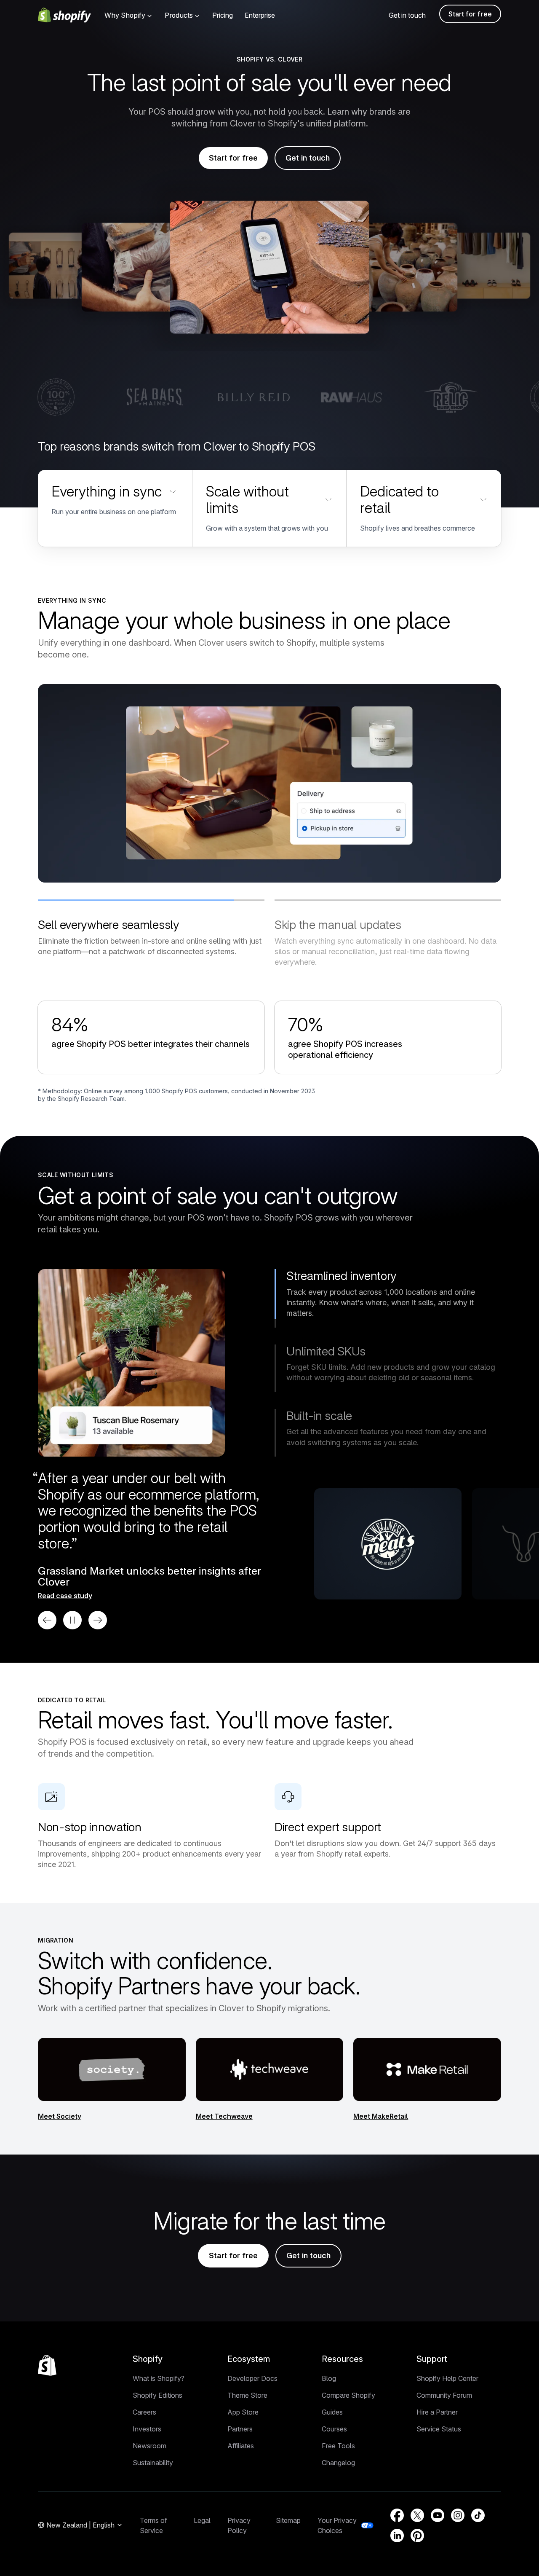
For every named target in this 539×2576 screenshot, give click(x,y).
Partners (240, 2429)
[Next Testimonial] (98, 1620)
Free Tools (338, 2446)
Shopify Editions (157, 2395)
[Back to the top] (47, 2365)
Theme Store (247, 2395)
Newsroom (149, 2446)
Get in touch (407, 15)
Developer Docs (252, 2378)
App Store (243, 2412)
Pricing (223, 15)
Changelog (338, 2463)
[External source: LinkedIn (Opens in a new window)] (397, 2536)
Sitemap (288, 2520)
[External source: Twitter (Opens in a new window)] (417, 2515)
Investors (147, 2429)
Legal (202, 2520)
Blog (329, 2378)
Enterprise (260, 15)
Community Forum (444, 2395)
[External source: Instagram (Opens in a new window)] (458, 2515)
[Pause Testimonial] (72, 1620)
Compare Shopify (348, 2395)
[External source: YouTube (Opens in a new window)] (438, 2515)
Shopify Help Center (447, 2378)
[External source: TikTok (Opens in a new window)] (478, 2515)
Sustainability (153, 2463)
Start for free (470, 14)
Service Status (439, 2429)
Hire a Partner (437, 2412)
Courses (334, 2429)
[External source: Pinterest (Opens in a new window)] (417, 2536)
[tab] (151, 928)
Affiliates (241, 2446)
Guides (332, 2412)
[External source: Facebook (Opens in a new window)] (397, 2515)
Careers (144, 2412)
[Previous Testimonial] (47, 1620)
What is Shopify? (159, 2378)
